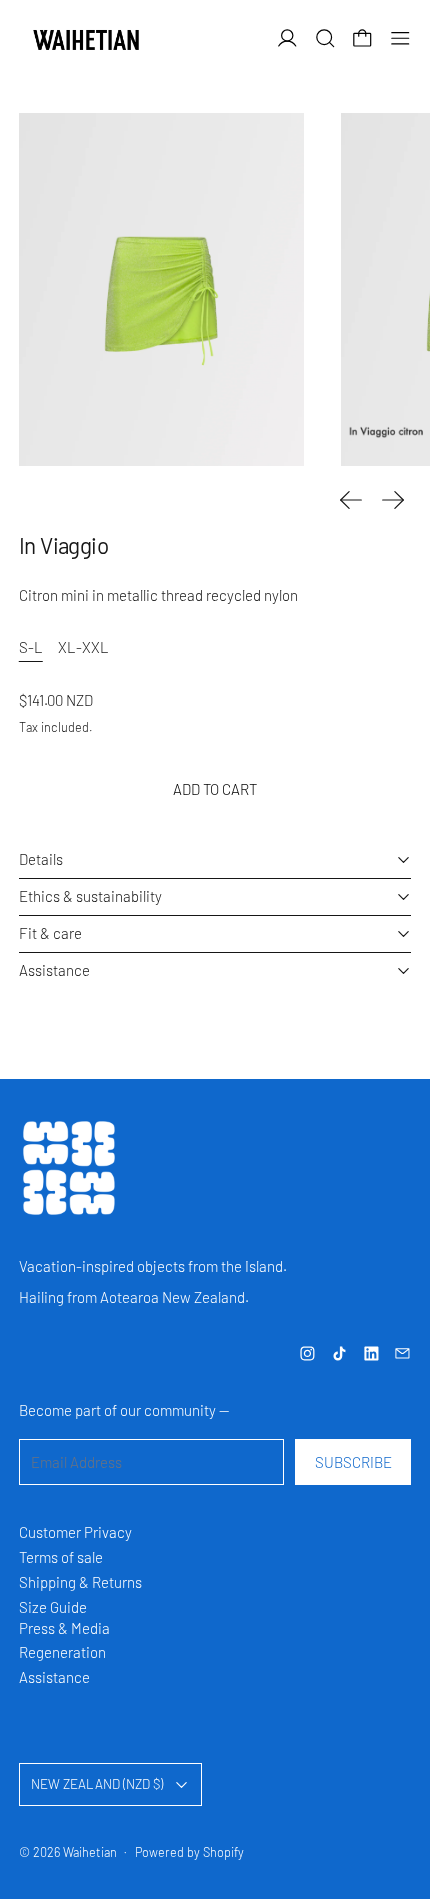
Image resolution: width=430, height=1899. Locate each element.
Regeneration (62, 1652)
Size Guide (53, 1607)
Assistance (54, 1677)
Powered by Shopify (189, 1852)
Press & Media (64, 1628)
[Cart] (362, 38)
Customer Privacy (75, 1532)
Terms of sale (61, 1557)
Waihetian (90, 1852)
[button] (325, 38)
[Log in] (287, 38)
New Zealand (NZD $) (97, 1784)
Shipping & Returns (80, 1582)
